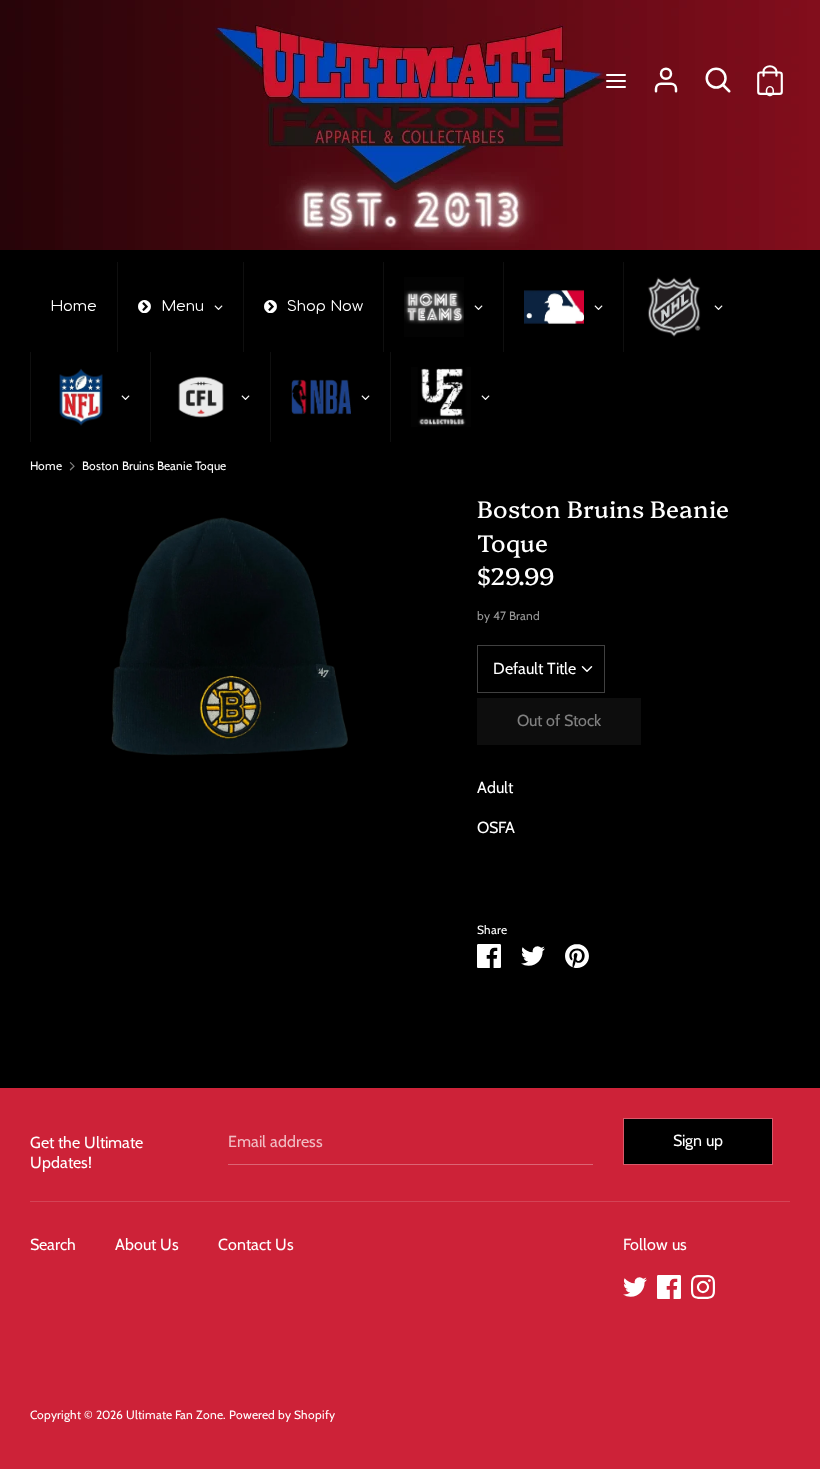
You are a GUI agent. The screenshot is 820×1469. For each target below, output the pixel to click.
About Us (147, 1244)
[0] (770, 72)
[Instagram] (703, 1284)
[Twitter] (635, 1284)
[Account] (666, 72)
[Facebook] (669, 1284)
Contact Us (256, 1244)
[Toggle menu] (616, 80)
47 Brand (516, 615)
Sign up (698, 1140)
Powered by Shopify (282, 1414)
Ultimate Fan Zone (174, 1414)
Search (53, 1244)
